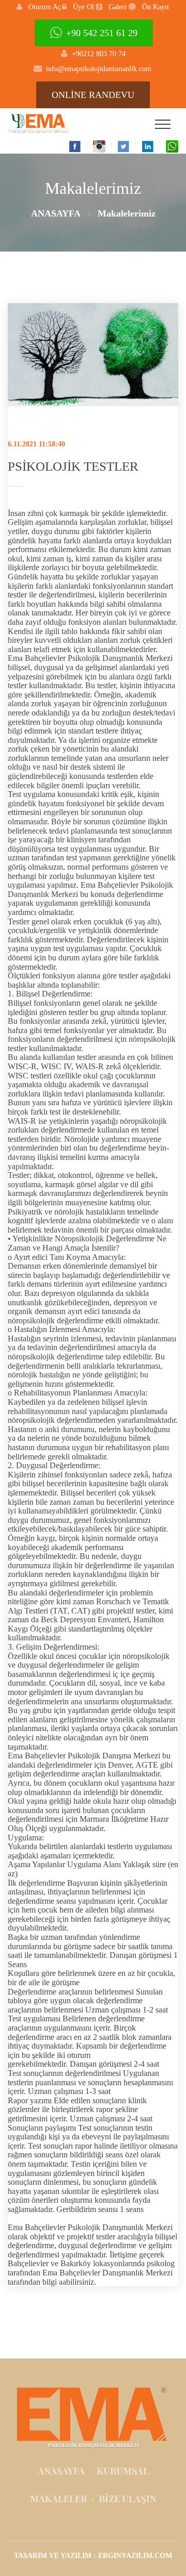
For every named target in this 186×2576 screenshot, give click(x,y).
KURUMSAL (123, 2471)
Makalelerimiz (127, 213)
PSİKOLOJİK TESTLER (73, 466)
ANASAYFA (56, 213)
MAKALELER (58, 2499)
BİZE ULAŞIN (128, 2499)
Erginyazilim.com (135, 2556)
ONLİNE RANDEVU (93, 95)
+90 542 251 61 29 (102, 33)
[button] (39, 7)
